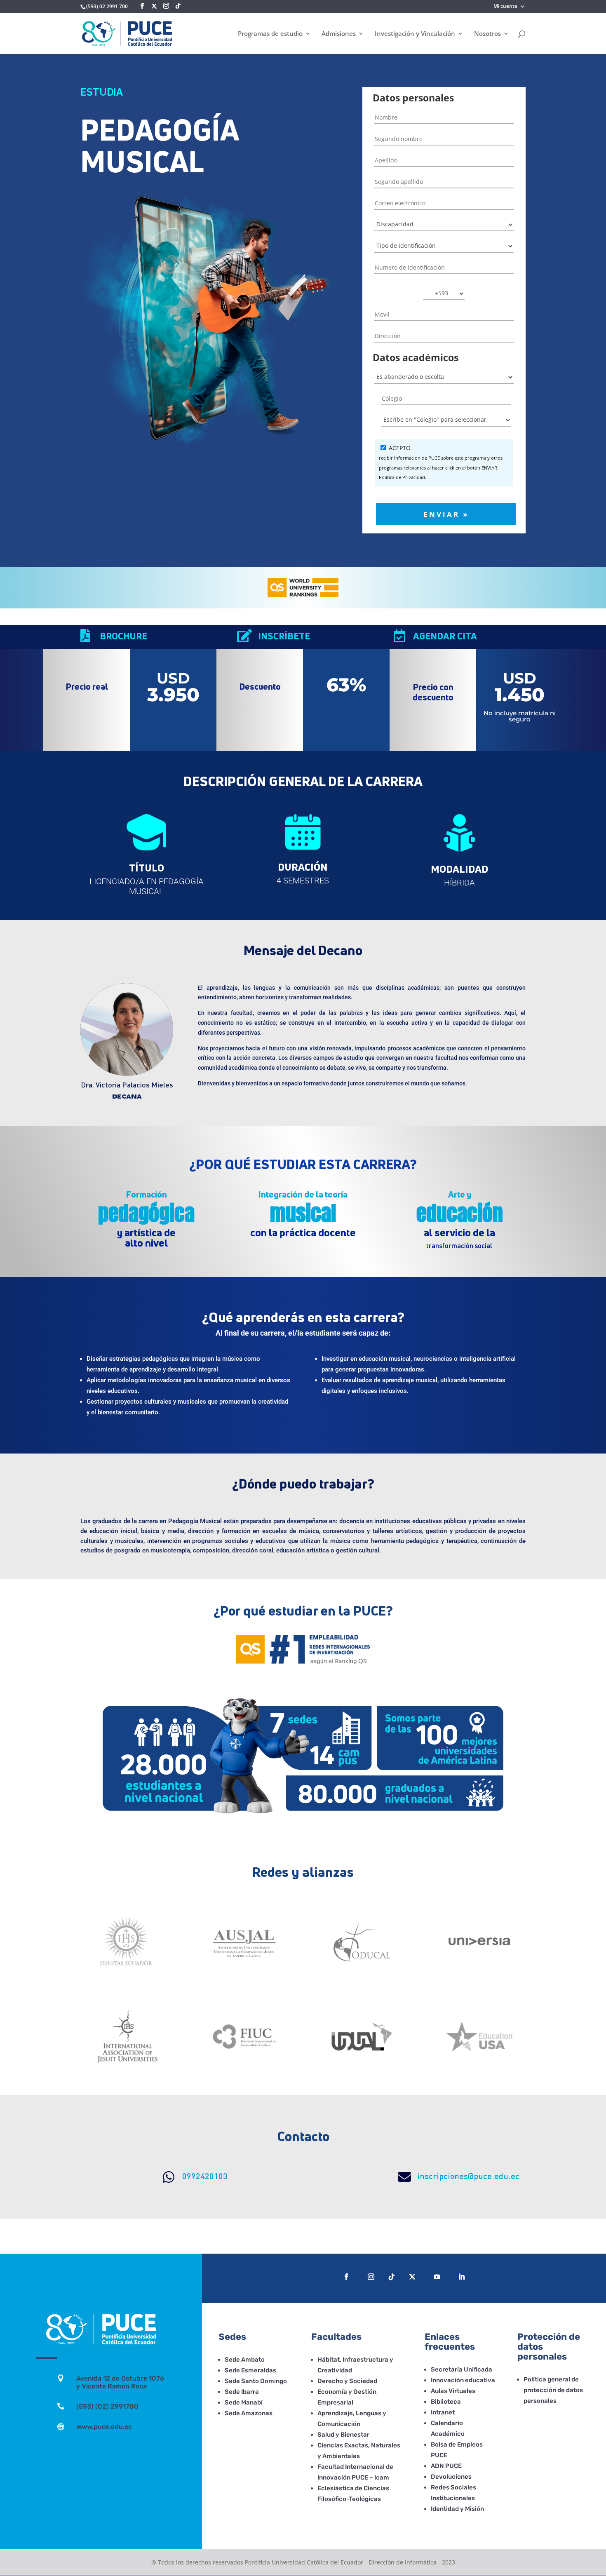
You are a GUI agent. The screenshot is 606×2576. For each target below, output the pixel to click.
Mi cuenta (505, 7)
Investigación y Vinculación (415, 34)
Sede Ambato (245, 2360)
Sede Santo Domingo (256, 2381)
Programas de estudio (270, 34)
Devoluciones (451, 2477)
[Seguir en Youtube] (437, 2277)
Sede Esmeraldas (250, 2370)
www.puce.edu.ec (104, 2427)
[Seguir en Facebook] (346, 2277)
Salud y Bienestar (343, 2435)
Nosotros (487, 34)
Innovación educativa (463, 2380)
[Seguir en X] (154, 6)
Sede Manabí (244, 2402)
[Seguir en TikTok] (392, 2277)
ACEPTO (441, 462)
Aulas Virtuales (453, 2391)
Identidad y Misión (457, 2509)
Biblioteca (446, 2402)
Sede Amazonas (249, 2413)
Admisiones (339, 34)
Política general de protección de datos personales (553, 2390)
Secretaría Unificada (462, 2369)
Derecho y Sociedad (347, 2381)
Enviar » (446, 514)
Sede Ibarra (242, 2392)
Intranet (443, 2412)
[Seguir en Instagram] (371, 2277)
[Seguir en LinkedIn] (462, 2277)
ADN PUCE (446, 2466)
